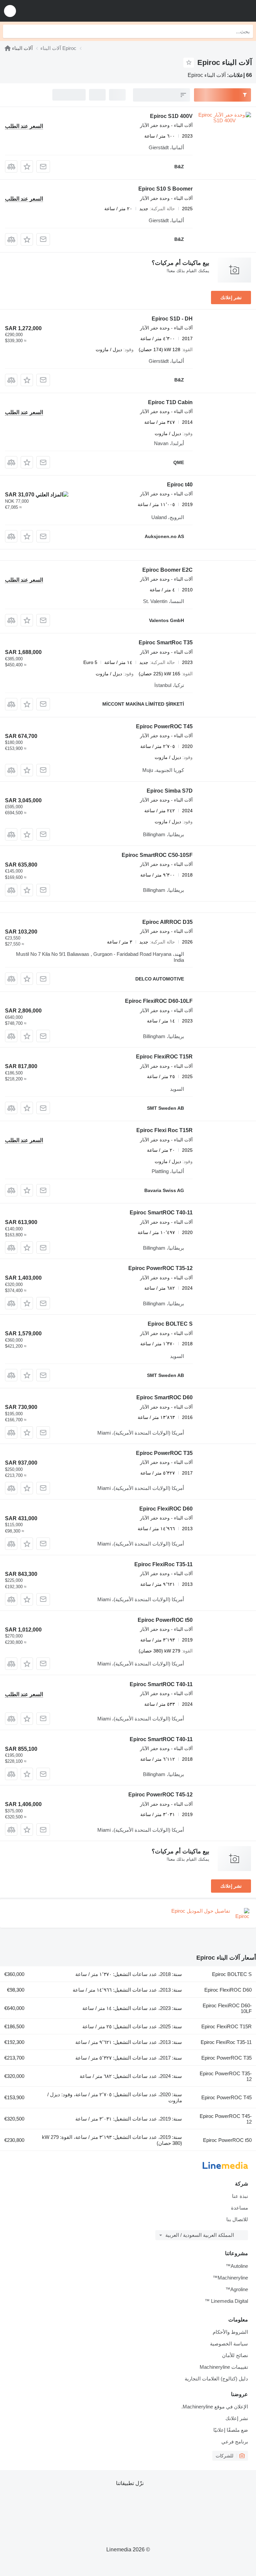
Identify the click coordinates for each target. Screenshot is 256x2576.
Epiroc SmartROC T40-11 (161, 1213)
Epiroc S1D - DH (172, 319)
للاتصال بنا (237, 2219)
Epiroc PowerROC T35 (164, 1453)
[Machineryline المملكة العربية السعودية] (210, 11)
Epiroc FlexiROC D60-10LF (159, 1001)
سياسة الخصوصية (229, 2344)
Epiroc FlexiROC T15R (164, 1057)
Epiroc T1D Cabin (170, 402)
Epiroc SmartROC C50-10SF (157, 855)
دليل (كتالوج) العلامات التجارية (216, 2379)
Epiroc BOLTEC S (170, 1324)
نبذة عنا (240, 2196)
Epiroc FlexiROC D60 (166, 1509)
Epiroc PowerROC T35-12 (160, 1268)
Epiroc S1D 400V (171, 116)
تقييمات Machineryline (224, 2367)
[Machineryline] (8, 48)
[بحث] (10, 31)
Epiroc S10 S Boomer (165, 189)
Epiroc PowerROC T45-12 (160, 1795)
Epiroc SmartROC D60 (164, 1397)
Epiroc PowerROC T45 (164, 726)
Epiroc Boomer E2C (167, 570)
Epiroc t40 (180, 485)
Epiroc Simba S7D (170, 791)
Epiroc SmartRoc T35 (166, 643)
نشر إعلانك (231, 298)
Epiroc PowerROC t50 (165, 1620)
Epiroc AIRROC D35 (167, 922)
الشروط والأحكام (230, 2332)
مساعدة (239, 2208)
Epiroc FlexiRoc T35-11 (163, 1564)
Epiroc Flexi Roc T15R (164, 1130)
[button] (10, 11)
